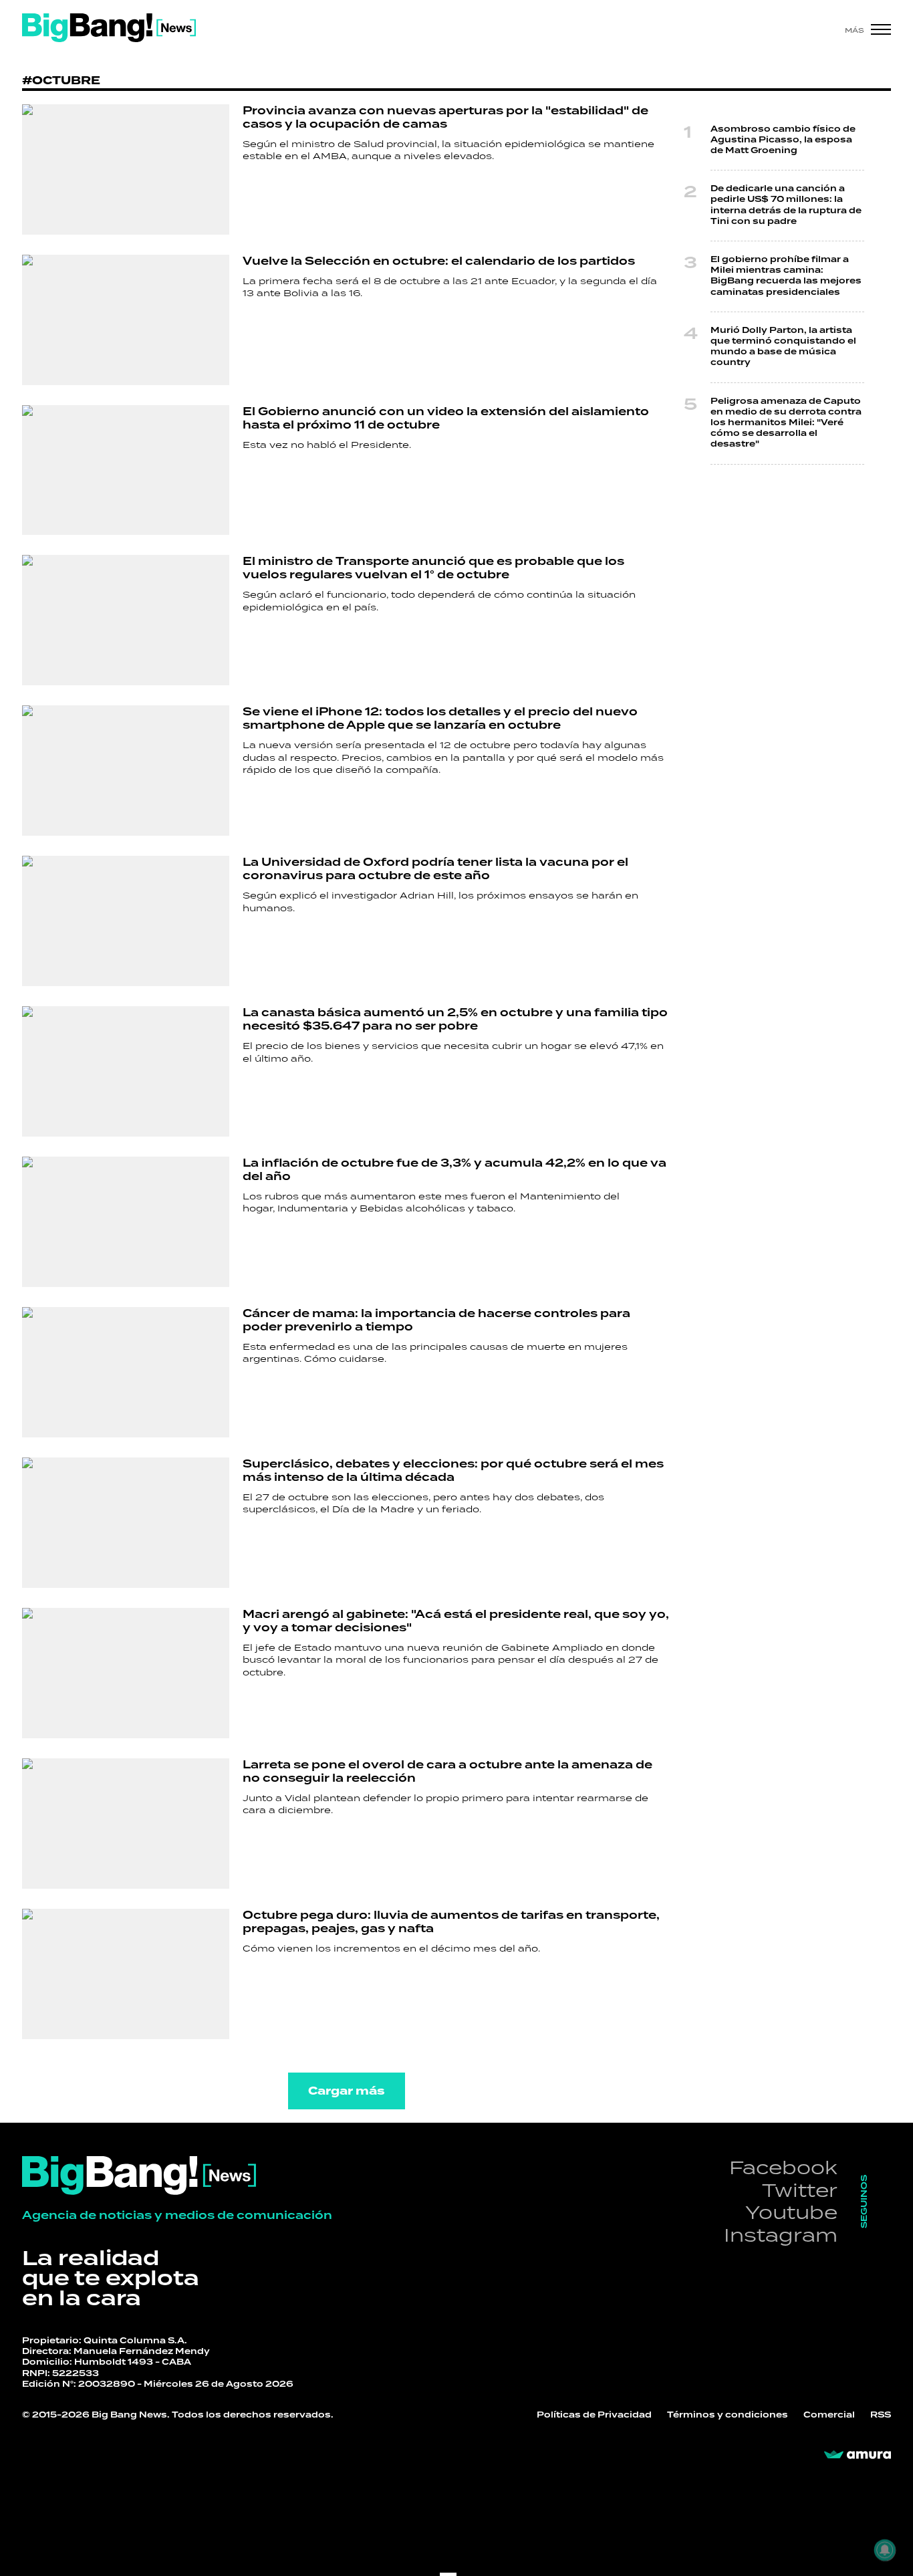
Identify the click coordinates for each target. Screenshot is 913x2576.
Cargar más (347, 2091)
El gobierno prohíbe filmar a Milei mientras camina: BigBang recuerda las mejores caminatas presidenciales (786, 276)
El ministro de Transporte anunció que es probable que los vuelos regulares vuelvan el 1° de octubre (433, 568)
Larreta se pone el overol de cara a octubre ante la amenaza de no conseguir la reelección (447, 1772)
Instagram (781, 2235)
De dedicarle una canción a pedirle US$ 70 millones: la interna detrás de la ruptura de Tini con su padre (786, 205)
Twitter (800, 2190)
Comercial (829, 2415)
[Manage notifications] (885, 2550)
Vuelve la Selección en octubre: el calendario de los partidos (439, 261)
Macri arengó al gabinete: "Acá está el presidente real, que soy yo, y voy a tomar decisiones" (456, 1621)
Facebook (783, 2167)
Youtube (791, 2212)
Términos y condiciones (728, 2415)
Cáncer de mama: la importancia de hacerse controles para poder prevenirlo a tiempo (436, 1320)
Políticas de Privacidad (594, 2415)
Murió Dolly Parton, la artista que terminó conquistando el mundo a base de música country (783, 347)
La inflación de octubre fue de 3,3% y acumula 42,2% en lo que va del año (454, 1170)
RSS (881, 2415)
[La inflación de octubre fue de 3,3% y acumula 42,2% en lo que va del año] (126, 1222)
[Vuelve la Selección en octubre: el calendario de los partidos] (126, 320)
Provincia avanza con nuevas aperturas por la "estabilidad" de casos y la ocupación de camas (445, 118)
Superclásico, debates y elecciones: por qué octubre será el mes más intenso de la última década (453, 1471)
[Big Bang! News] (109, 28)
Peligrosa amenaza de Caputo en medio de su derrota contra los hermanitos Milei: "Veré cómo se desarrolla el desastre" (786, 423)
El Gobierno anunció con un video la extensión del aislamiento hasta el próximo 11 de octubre (446, 419)
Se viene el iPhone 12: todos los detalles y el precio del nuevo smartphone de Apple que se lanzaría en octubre (440, 719)
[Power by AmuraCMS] (858, 2455)
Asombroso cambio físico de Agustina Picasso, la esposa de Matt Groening (783, 140)
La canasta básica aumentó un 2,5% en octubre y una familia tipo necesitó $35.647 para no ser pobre (455, 1020)
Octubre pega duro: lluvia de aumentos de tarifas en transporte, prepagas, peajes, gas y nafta (451, 1922)
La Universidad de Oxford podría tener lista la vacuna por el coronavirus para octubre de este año (435, 869)
